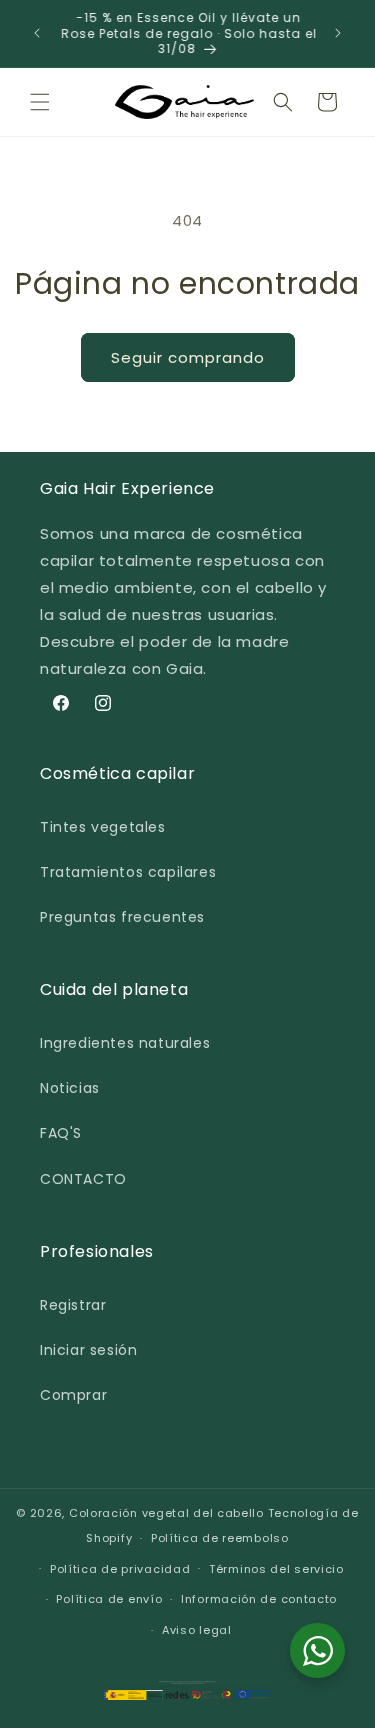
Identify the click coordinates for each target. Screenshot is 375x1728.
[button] (40, 102)
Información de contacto (259, 1599)
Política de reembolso (220, 1538)
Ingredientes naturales (125, 1043)
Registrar (73, 1305)
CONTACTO (83, 1179)
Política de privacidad (120, 1569)
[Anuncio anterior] (37, 33)
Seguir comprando (188, 357)
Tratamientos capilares (128, 872)
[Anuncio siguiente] (338, 33)
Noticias (70, 1088)
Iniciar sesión (88, 1350)
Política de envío (109, 1599)
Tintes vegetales (103, 827)
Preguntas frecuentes (122, 917)
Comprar (73, 1395)
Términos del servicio (276, 1569)
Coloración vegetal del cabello (166, 1513)
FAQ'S (61, 1133)
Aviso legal (197, 1630)
